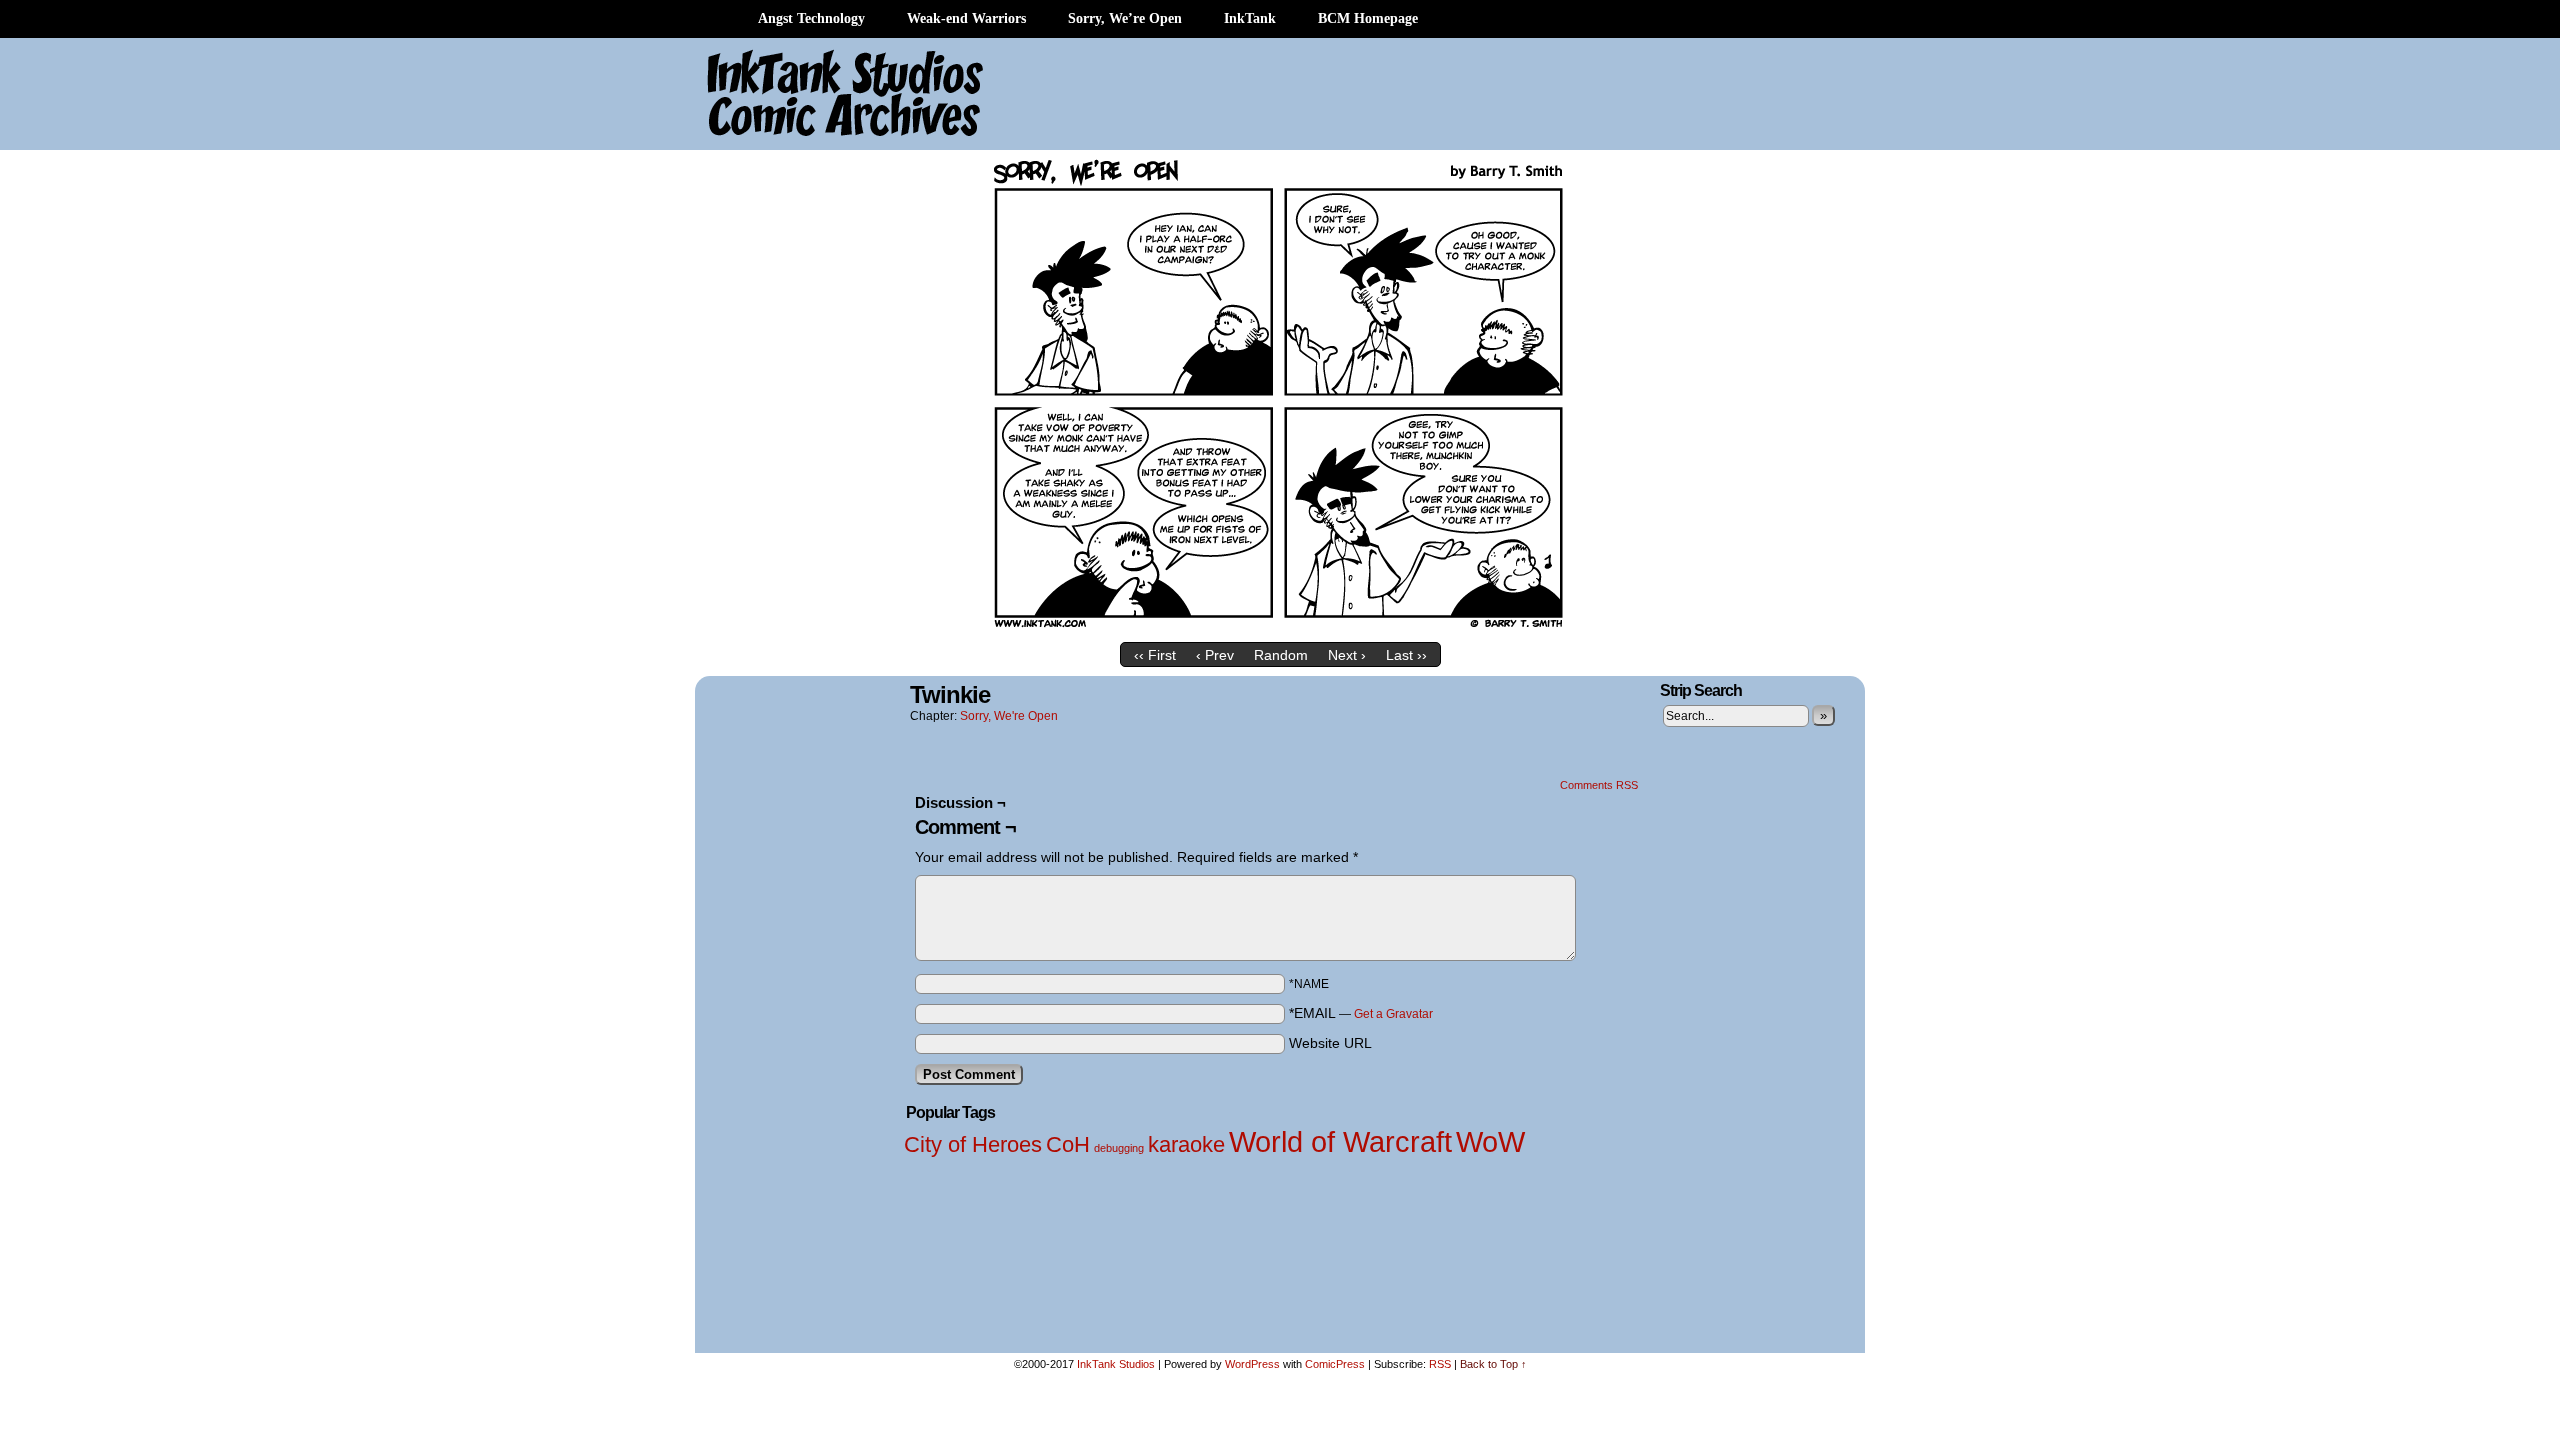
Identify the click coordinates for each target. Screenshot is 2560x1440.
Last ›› (1406, 655)
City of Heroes (973, 1144)
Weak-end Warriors (966, 18)
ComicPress (1335, 1364)
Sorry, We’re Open (1125, 18)
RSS (1440, 1364)
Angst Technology (811, 18)
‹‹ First (1155, 655)
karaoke (1186, 1144)
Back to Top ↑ (1493, 1364)
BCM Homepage (1368, 18)
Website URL (1330, 1043)
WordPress (1252, 1364)
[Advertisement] (1490, 95)
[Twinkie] (1280, 628)
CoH (1068, 1144)
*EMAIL (1361, 1013)
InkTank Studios (1116, 1364)
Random (1281, 655)
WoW (1490, 1141)
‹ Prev (1215, 655)
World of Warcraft (1340, 1141)
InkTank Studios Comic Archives (786, 95)
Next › (1347, 655)
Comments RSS (1599, 785)
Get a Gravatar (1393, 1014)
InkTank (1250, 18)
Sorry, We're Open (1009, 716)
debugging (1119, 1148)
